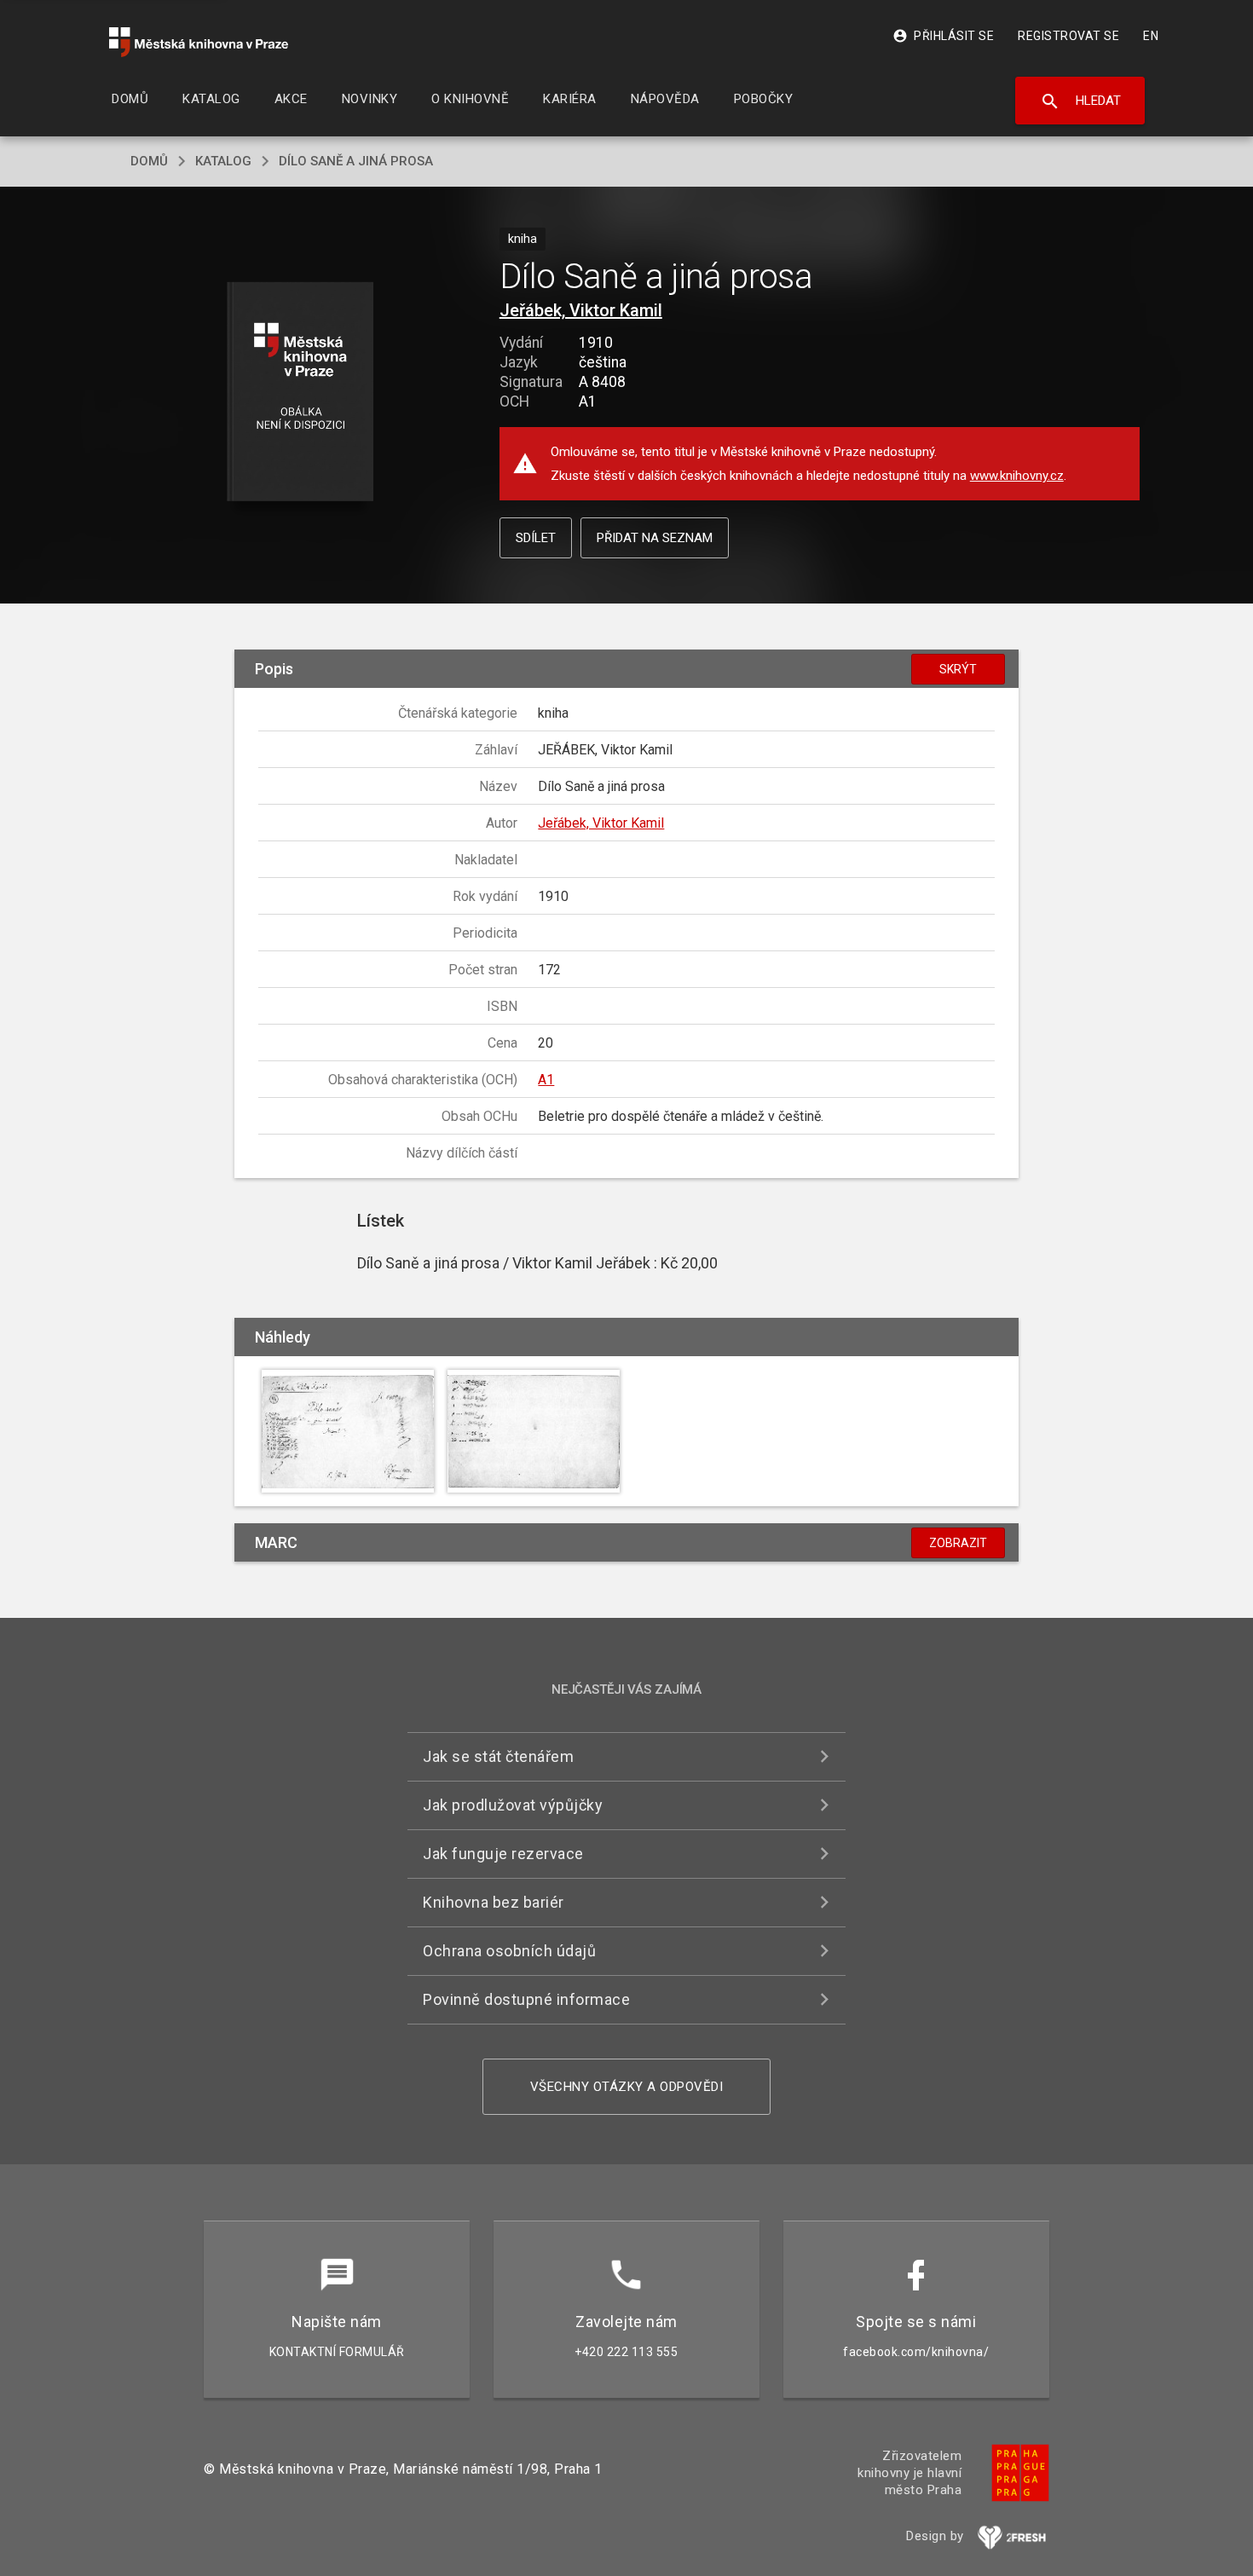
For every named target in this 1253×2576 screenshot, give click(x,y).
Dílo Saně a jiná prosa (356, 161)
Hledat (1080, 101)
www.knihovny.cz (1017, 476)
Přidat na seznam (655, 538)
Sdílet (536, 538)
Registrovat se (1068, 36)
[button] (300, 393)
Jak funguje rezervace (503, 1854)
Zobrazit (958, 1543)
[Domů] (199, 42)
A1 (546, 1080)
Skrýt (958, 669)
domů (149, 161)
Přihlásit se (943, 36)
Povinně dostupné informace (526, 1999)
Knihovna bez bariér (494, 1902)
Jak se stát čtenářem (498, 1756)
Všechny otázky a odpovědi (627, 2087)
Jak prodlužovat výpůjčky (513, 1805)
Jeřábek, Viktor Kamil (581, 310)
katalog (223, 161)
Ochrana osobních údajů (509, 1951)
